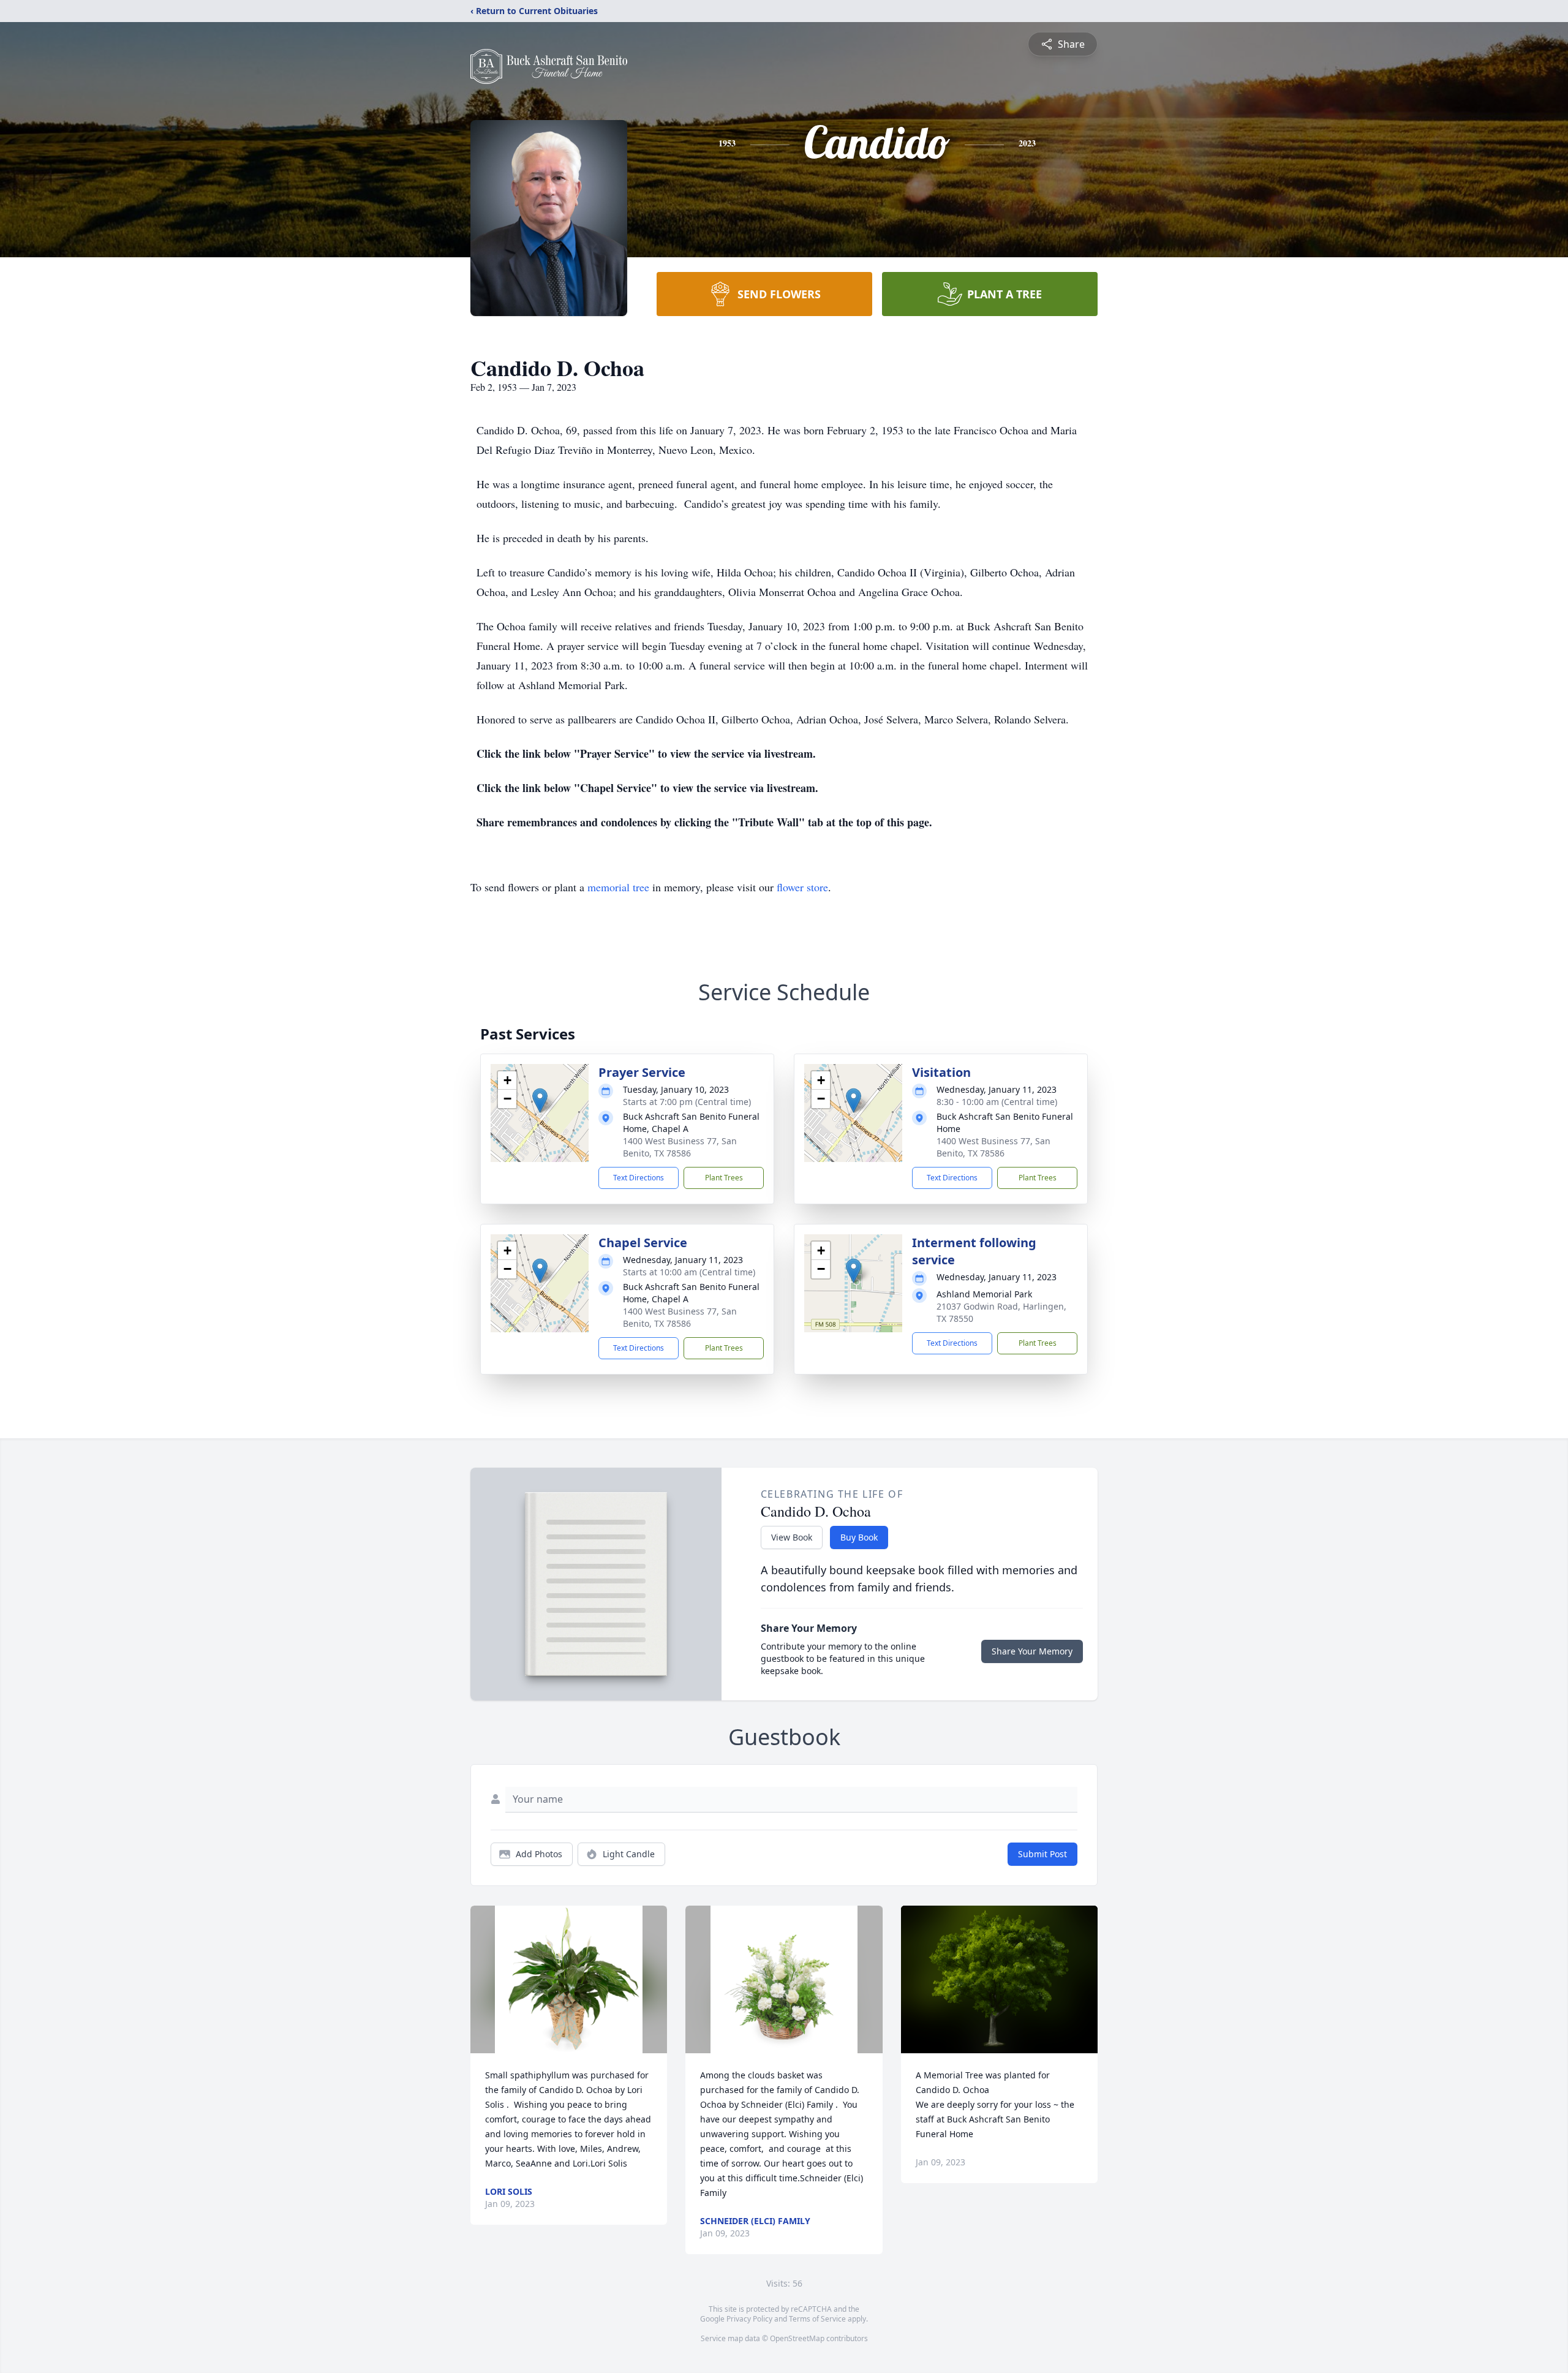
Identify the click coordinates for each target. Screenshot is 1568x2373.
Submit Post (1042, 1854)
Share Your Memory (1032, 1651)
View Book (792, 1537)
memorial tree (618, 887)
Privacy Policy (749, 2319)
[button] (540, 1100)
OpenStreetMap (797, 2338)
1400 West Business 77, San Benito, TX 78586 (680, 1147)
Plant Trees (724, 1178)
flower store (802, 887)
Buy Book (859, 1537)
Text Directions (639, 1178)
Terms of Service (817, 2319)
